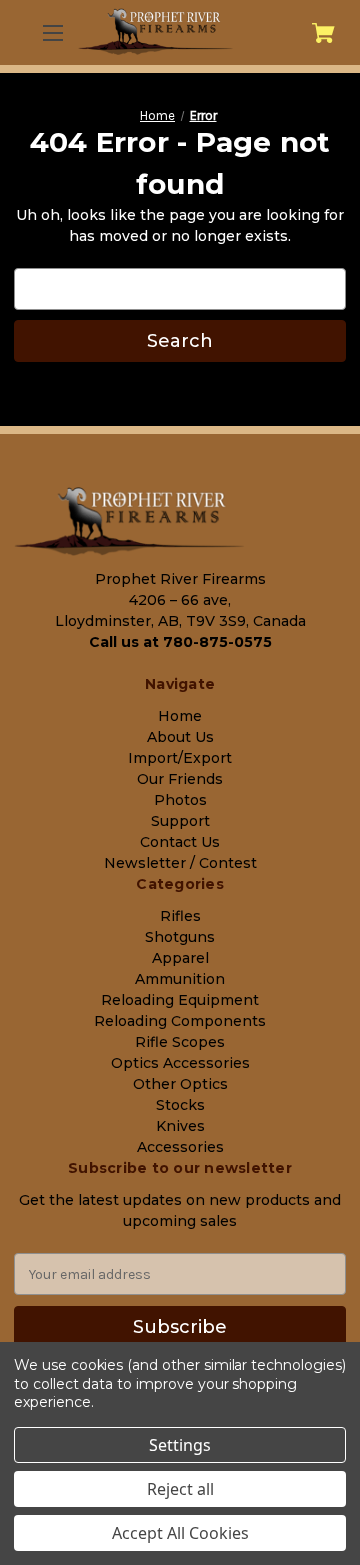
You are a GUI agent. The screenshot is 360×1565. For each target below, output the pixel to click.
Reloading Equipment (180, 1000)
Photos (180, 800)
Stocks (180, 1105)
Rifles (180, 916)
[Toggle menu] (51, 32)
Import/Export (180, 758)
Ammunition (180, 979)
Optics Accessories (180, 1063)
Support (180, 821)
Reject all (180, 1489)
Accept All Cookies (180, 1533)
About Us (180, 737)
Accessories (180, 1147)
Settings (180, 1445)
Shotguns (180, 937)
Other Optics (180, 1084)
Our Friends (180, 779)
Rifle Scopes (180, 1042)
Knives (180, 1126)
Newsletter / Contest (180, 863)
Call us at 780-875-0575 (180, 642)
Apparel (180, 958)
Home (180, 716)
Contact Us (180, 842)
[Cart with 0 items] (323, 33)
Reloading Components (180, 1021)
